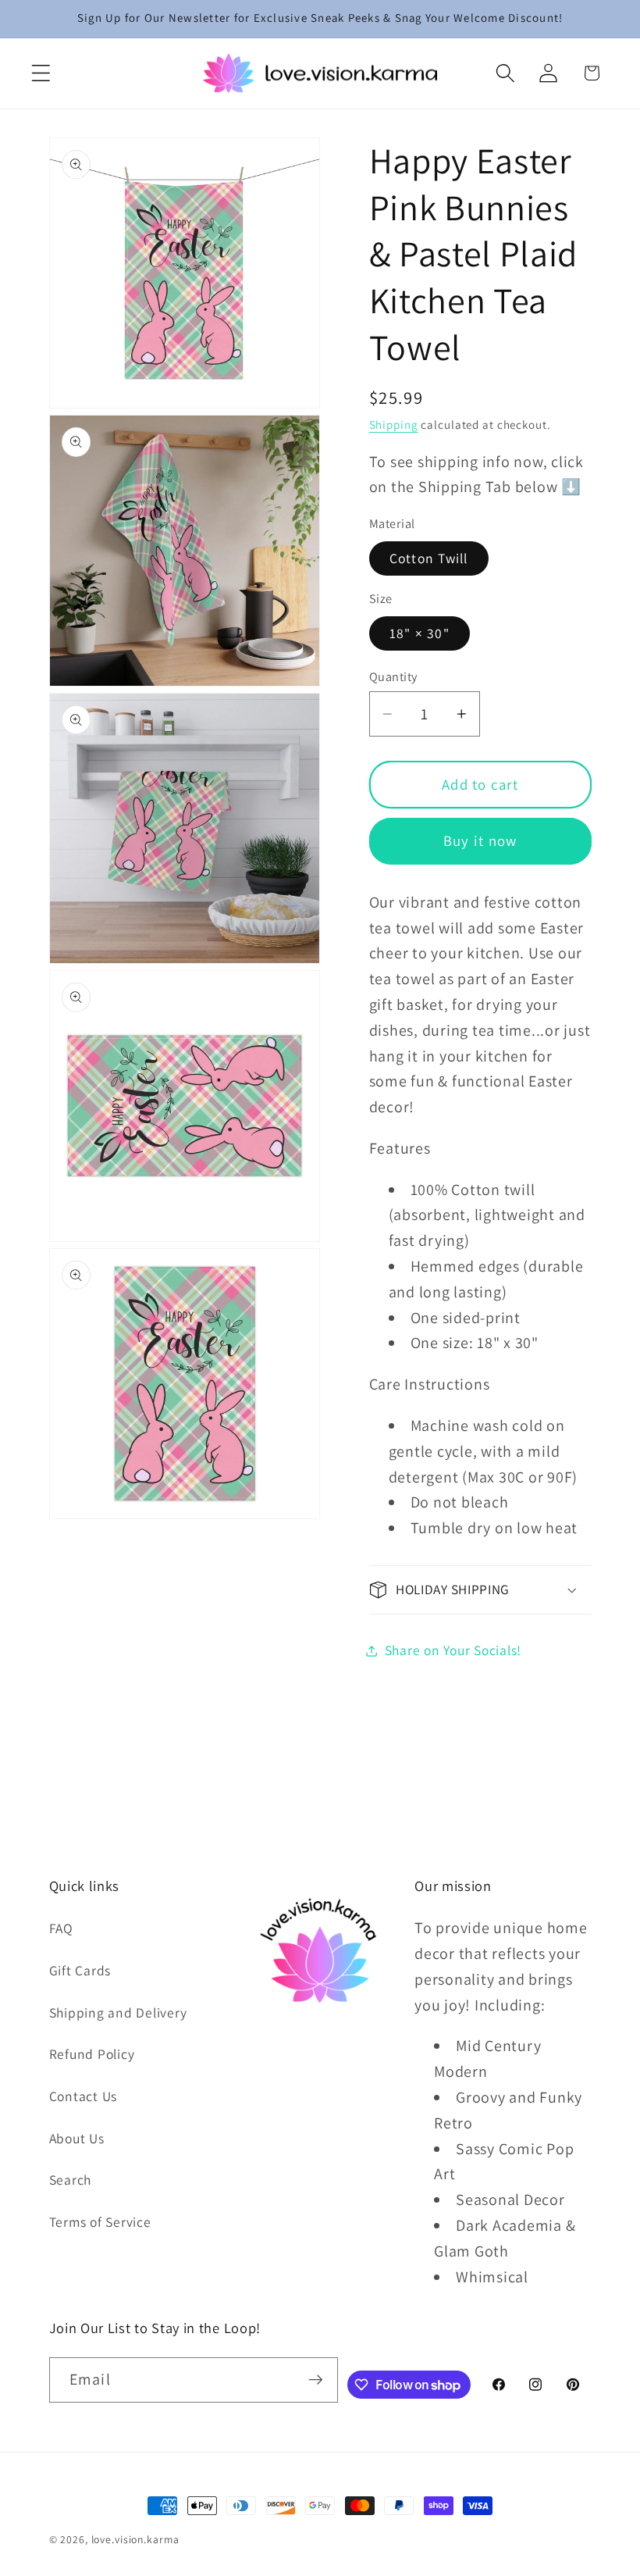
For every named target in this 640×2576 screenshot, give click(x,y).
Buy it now (480, 840)
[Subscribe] (316, 2380)
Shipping (394, 425)
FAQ (61, 1928)
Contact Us (84, 2096)
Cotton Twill (429, 558)
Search (71, 2180)
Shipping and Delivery (118, 2012)
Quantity (393, 676)
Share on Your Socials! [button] (453, 1650)
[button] (41, 73)
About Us (77, 2138)
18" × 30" (420, 633)
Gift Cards (80, 1970)
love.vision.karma (135, 2539)
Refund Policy (92, 2054)
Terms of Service (100, 2222)
